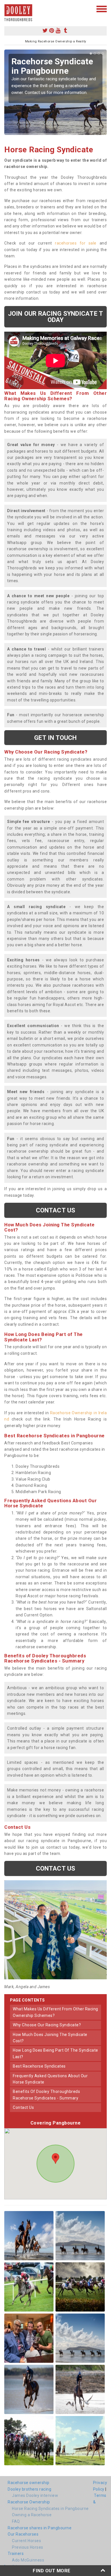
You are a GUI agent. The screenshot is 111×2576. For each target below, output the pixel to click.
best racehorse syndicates (39, 2066)
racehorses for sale (76, 243)
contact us (23, 2107)
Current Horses (26, 2541)
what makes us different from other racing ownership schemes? (55, 2012)
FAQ (16, 2521)
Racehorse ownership (29, 2483)
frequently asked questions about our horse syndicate (50, 2079)
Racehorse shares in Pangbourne (40, 2528)
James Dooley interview (35, 2495)
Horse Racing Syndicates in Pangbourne (50, 2509)
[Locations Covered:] (7, 9)
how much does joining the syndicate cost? (50, 2038)
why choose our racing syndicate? (47, 2025)
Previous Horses (28, 2547)
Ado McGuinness (28, 2560)
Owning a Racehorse (32, 2515)
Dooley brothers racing (29, 2489)
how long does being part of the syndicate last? (55, 2053)
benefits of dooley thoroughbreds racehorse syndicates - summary (46, 2095)
